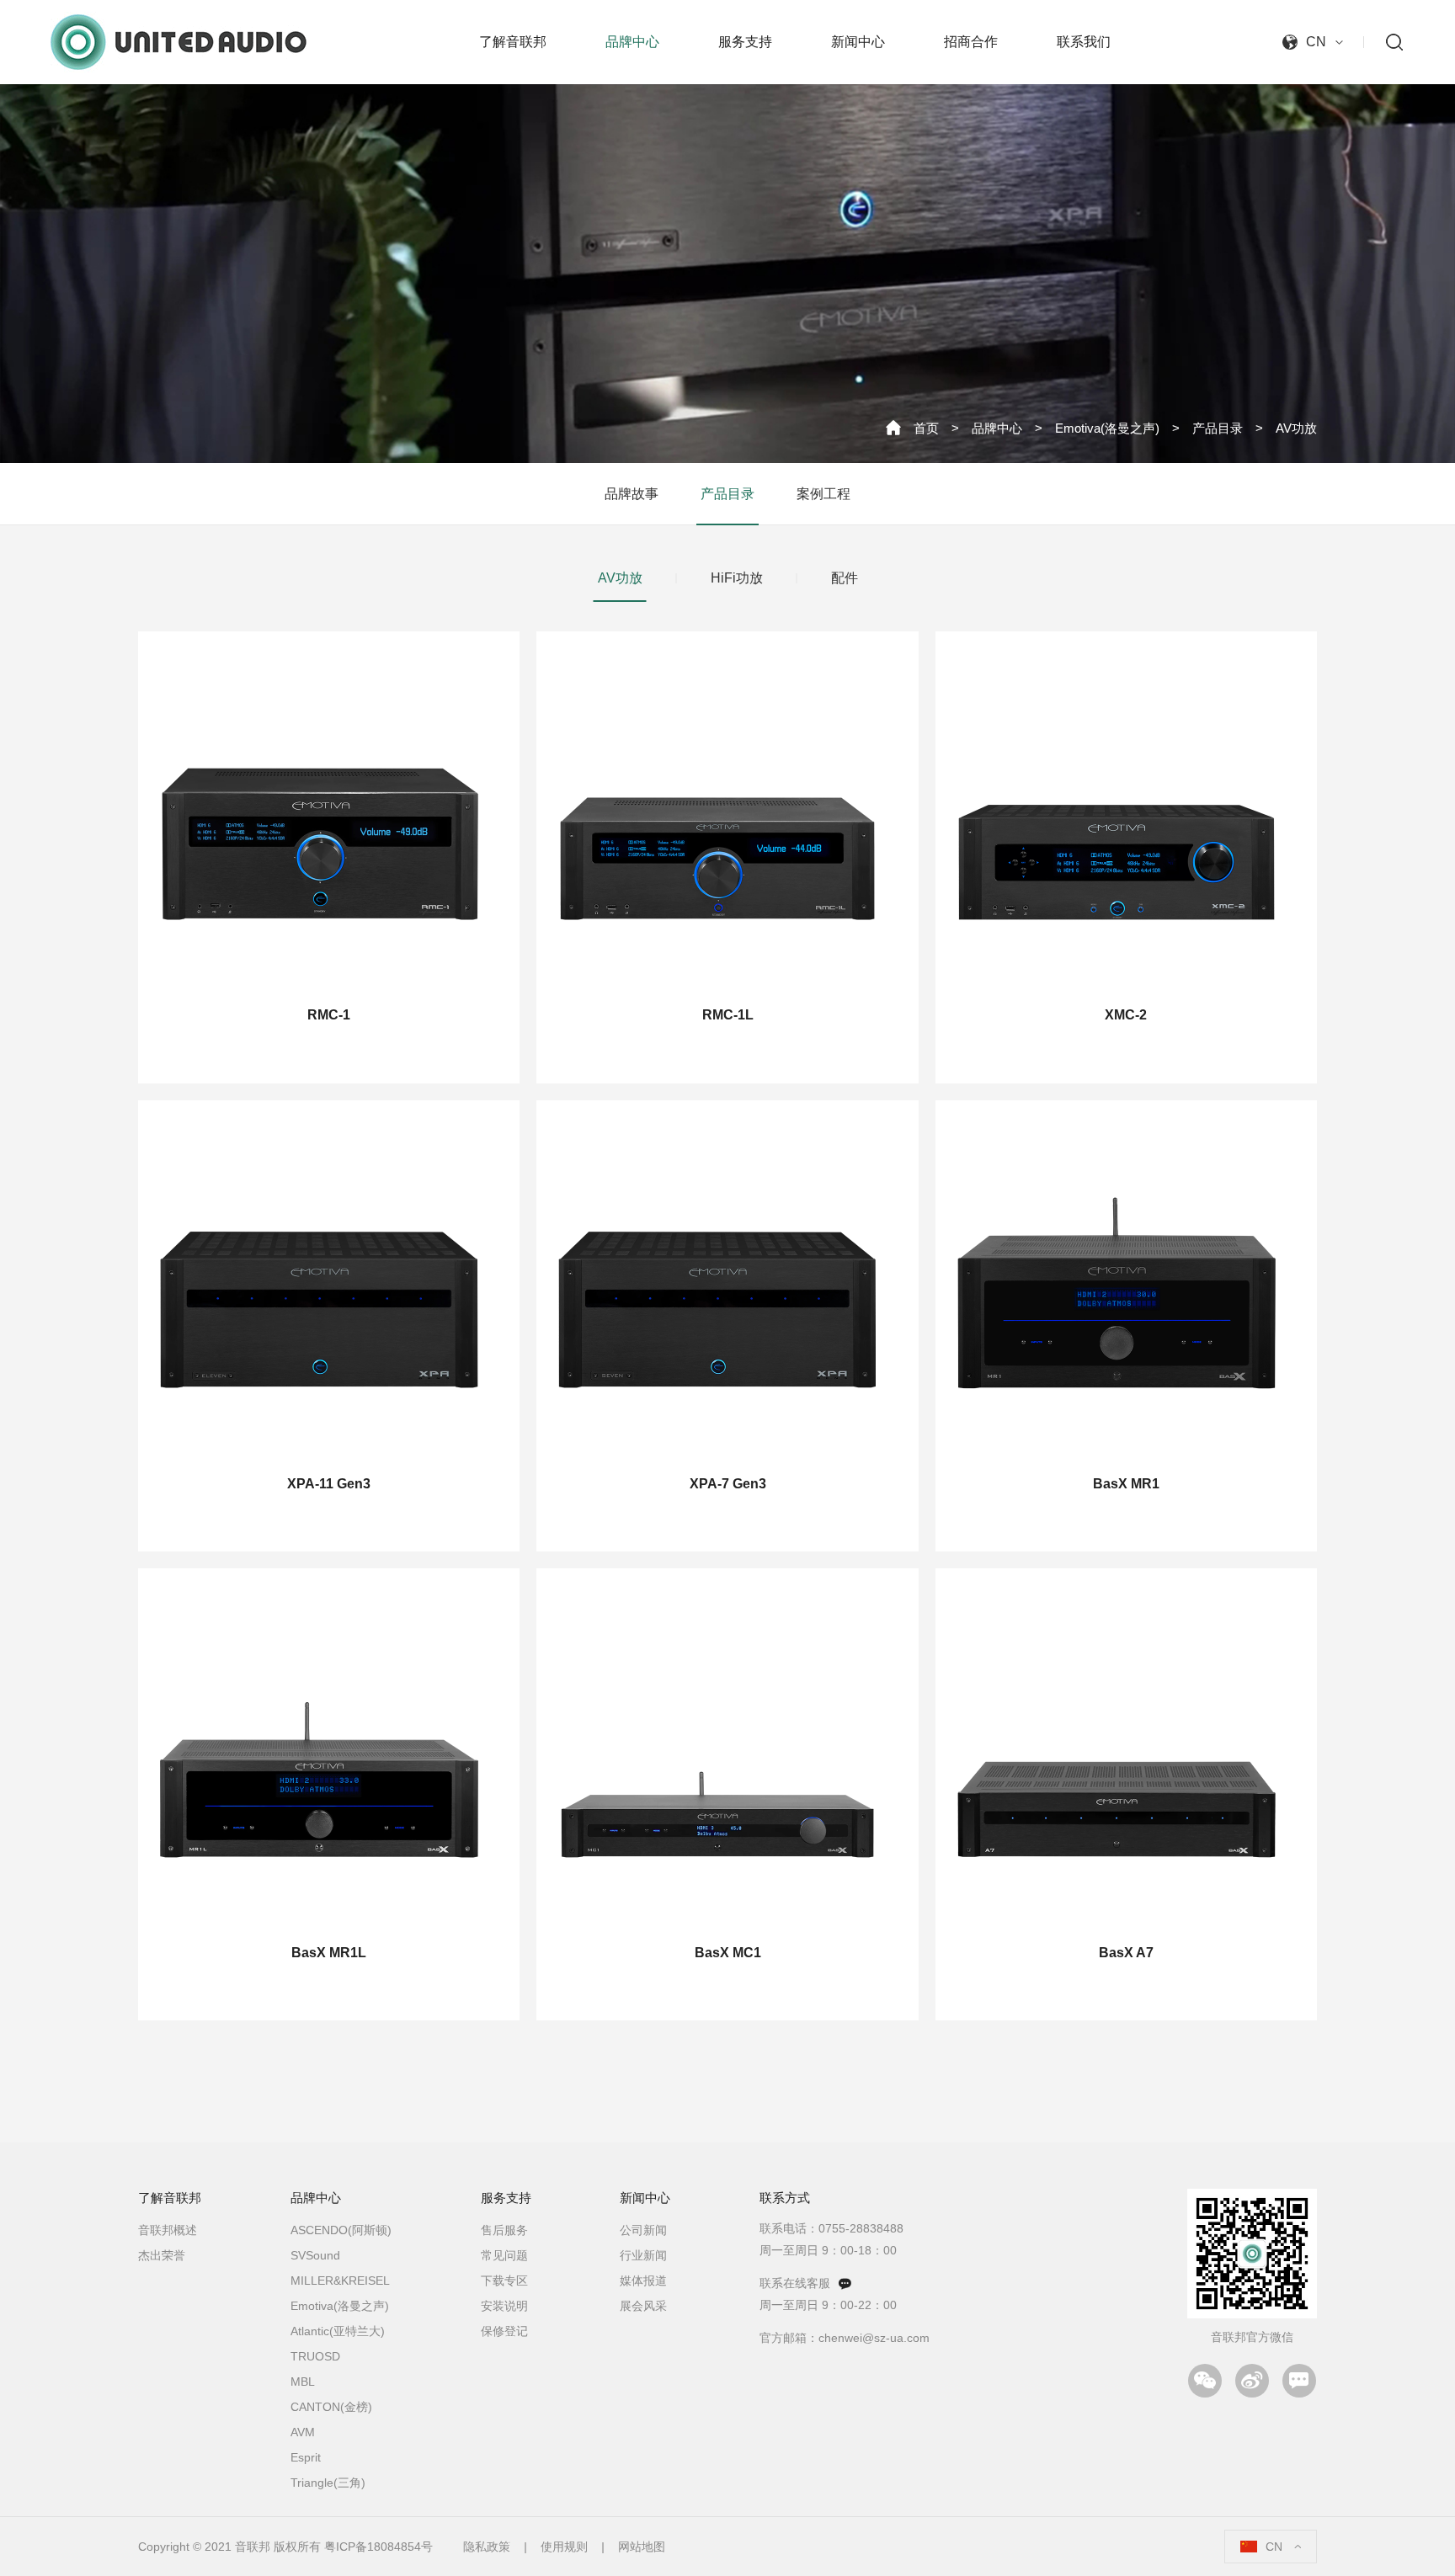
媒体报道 (643, 2281)
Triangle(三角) (328, 2483)
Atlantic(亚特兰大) (338, 2331)
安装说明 (504, 2306)
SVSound (315, 2255)
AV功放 (1296, 428)
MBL (303, 2382)
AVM (303, 2432)
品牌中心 (997, 428)
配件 (845, 578)
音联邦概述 (168, 2230)
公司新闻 (643, 2230)
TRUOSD (315, 2356)
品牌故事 (632, 494)
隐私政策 (487, 2547)
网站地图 (642, 2547)
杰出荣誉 (162, 2255)
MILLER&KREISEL (340, 2281)
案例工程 (823, 494)
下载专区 (504, 2281)
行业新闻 (643, 2255)
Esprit (306, 2457)
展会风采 (643, 2306)
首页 (926, 428)
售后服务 (504, 2230)
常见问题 (504, 2255)
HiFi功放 (737, 578)
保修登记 (504, 2331)
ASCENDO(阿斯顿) (341, 2230)
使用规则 (564, 2547)
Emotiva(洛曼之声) (1107, 428)
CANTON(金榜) (331, 2407)
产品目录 (1218, 428)
